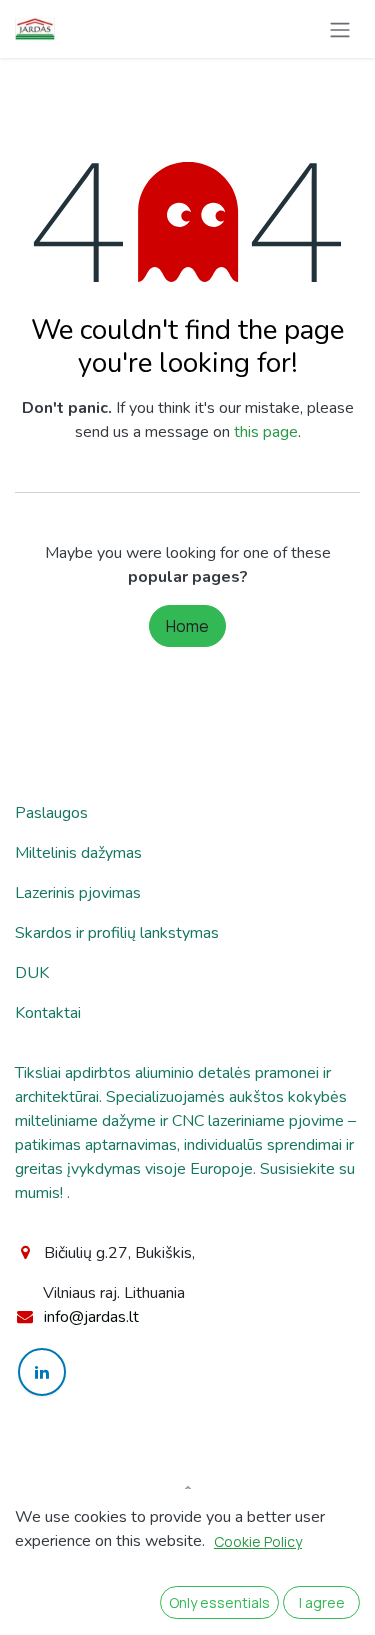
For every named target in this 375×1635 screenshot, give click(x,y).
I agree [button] (322, 1602)
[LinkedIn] (42, 1372)
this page (266, 432)
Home (187, 626)
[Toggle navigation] (340, 29)
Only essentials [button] (219, 1602)
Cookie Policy (258, 1541)
